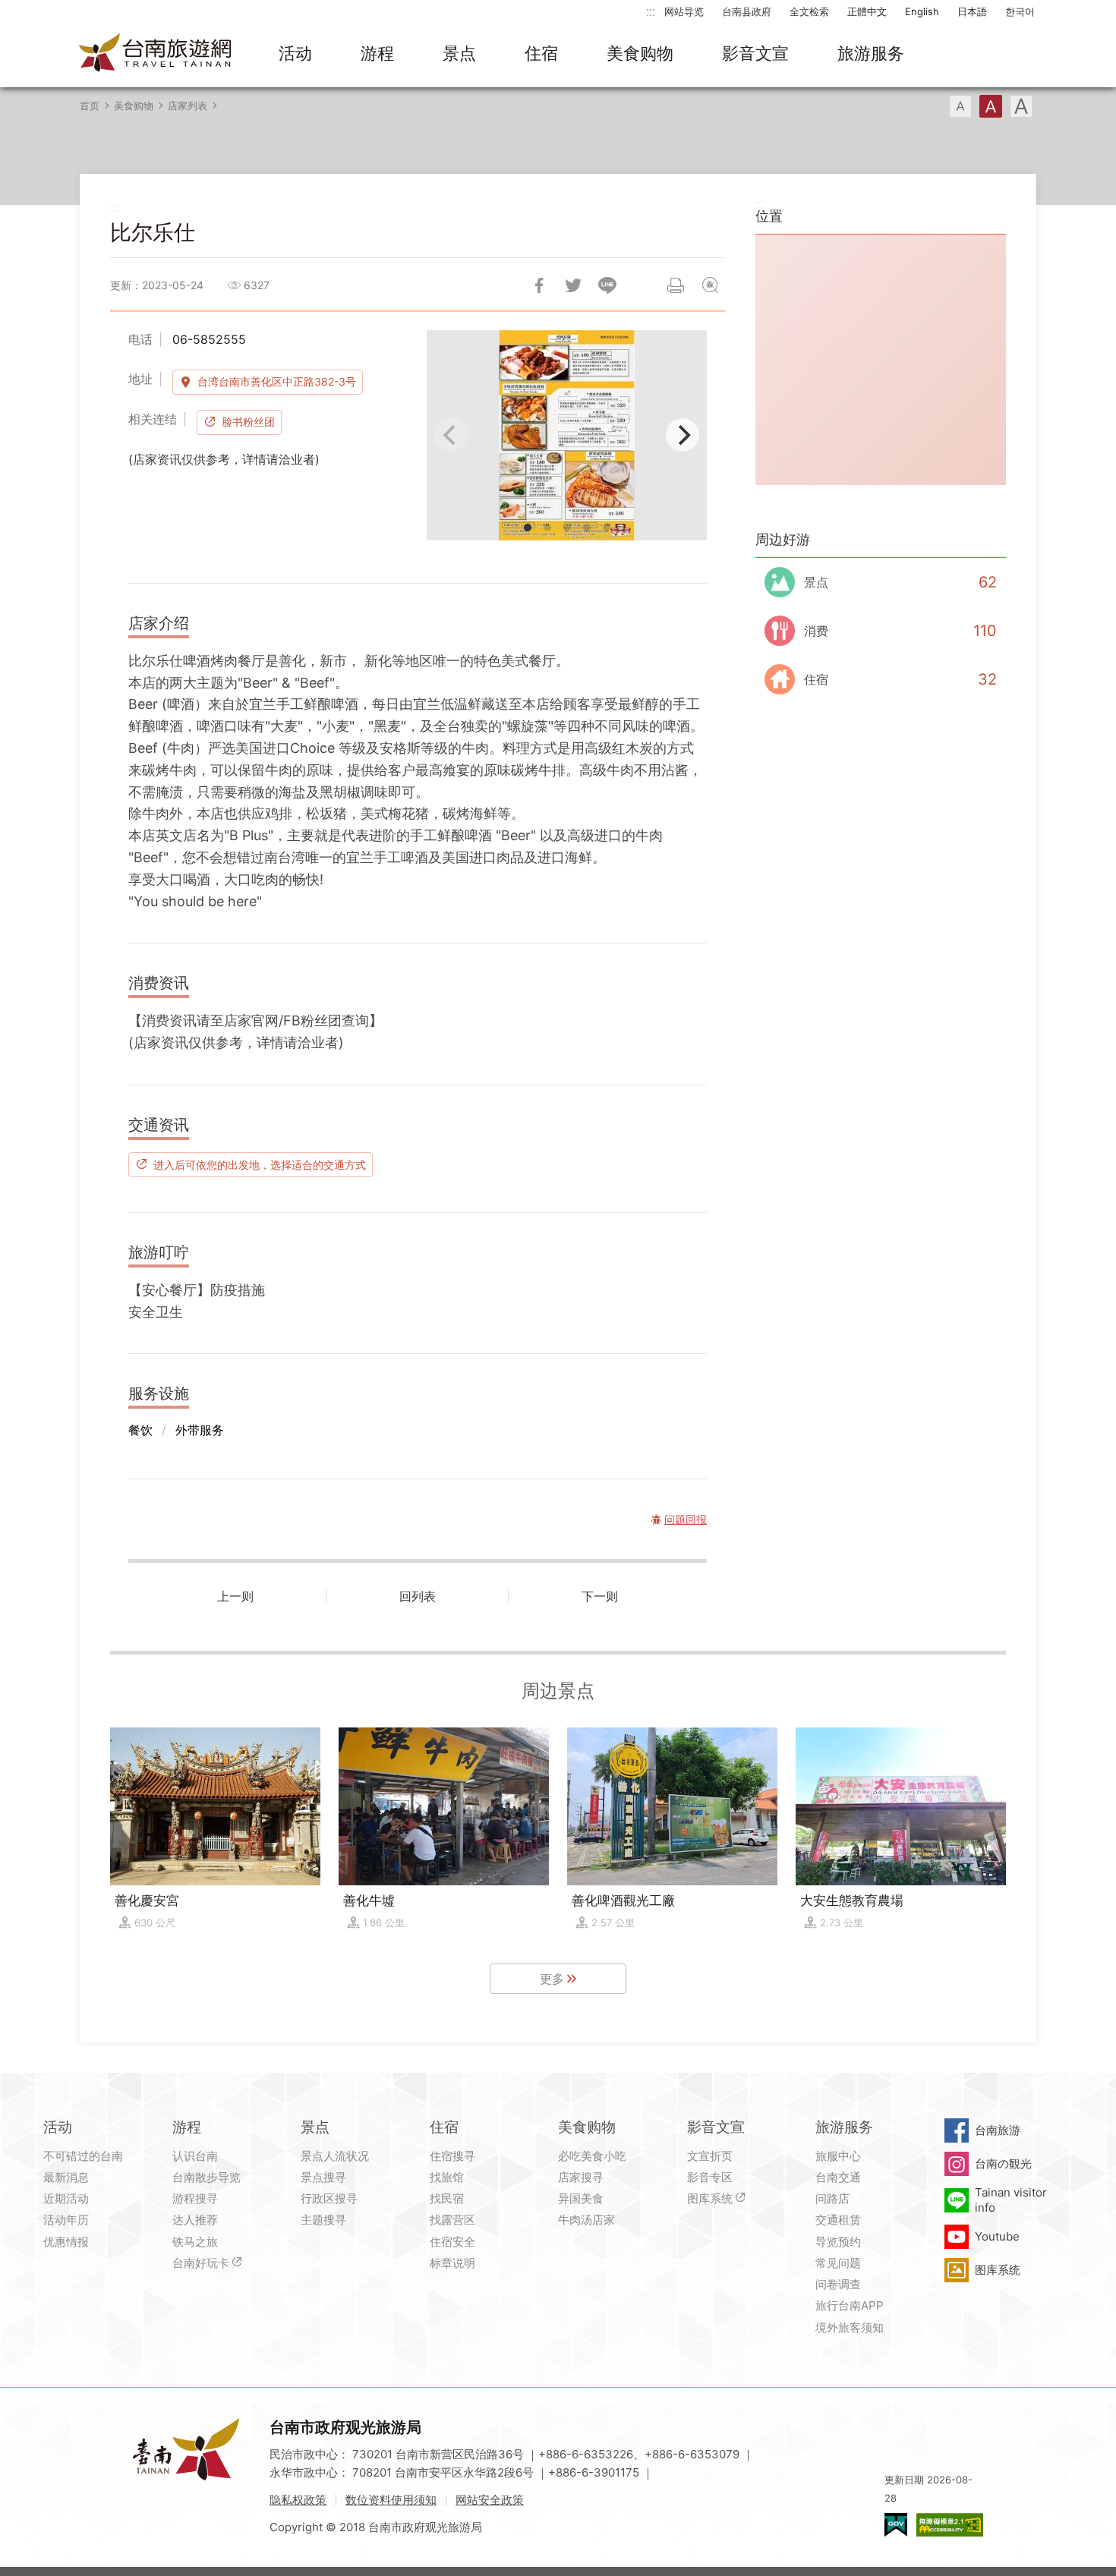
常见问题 (838, 2263)
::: (651, 11)
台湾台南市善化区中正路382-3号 (277, 381)
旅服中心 (838, 2156)
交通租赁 (838, 2220)
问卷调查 (838, 2284)
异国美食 (581, 2198)
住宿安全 (452, 2242)
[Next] (683, 435)
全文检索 (809, 11)
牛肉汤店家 (586, 2220)
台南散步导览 (206, 2177)
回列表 (418, 1596)
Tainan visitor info (1011, 2200)
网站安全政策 (490, 2500)
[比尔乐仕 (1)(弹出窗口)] (567, 435)
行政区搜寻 (329, 2198)
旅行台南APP (850, 2305)
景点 (459, 53)
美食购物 (640, 53)
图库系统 (710, 2198)
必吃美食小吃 (592, 2156)
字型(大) (1021, 106)
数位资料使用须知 (391, 2500)
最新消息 (66, 2177)
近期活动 (66, 2198)
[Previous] (451, 435)
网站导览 (684, 11)
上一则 (235, 1596)
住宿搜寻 (452, 2156)
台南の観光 (1003, 2163)
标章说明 (452, 2263)
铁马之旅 (195, 2242)
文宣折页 (710, 2156)
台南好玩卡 (201, 2263)
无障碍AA (950, 2525)
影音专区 (710, 2177)
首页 (90, 105)
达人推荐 (195, 2220)
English (922, 11)
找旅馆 (447, 2177)
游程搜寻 (195, 2198)
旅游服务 (871, 53)
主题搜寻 (323, 2220)
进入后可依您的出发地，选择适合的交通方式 (260, 1164)
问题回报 (710, 285)
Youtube (997, 2236)
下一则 (600, 1596)
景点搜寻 (323, 2177)
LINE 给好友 (607, 285)
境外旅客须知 (850, 2327)
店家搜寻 (581, 2177)
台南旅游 (998, 2130)
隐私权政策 (298, 2500)
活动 (295, 53)
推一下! (573, 285)
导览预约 (838, 2242)
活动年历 (66, 2220)
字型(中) (991, 106)
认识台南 (195, 2156)
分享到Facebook (539, 285)
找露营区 (452, 2220)
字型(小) (960, 106)
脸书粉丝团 (248, 422)
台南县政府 (747, 11)
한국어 (1020, 11)
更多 (552, 1979)
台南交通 (838, 2177)
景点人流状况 (335, 2156)
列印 (676, 285)
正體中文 (867, 11)
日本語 (972, 11)
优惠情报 (66, 2242)
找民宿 (447, 2198)
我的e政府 (896, 2525)
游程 (377, 53)
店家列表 (188, 105)
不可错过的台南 (83, 2156)
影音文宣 (755, 53)
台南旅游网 (156, 54)
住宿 (541, 53)
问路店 (832, 2198)
